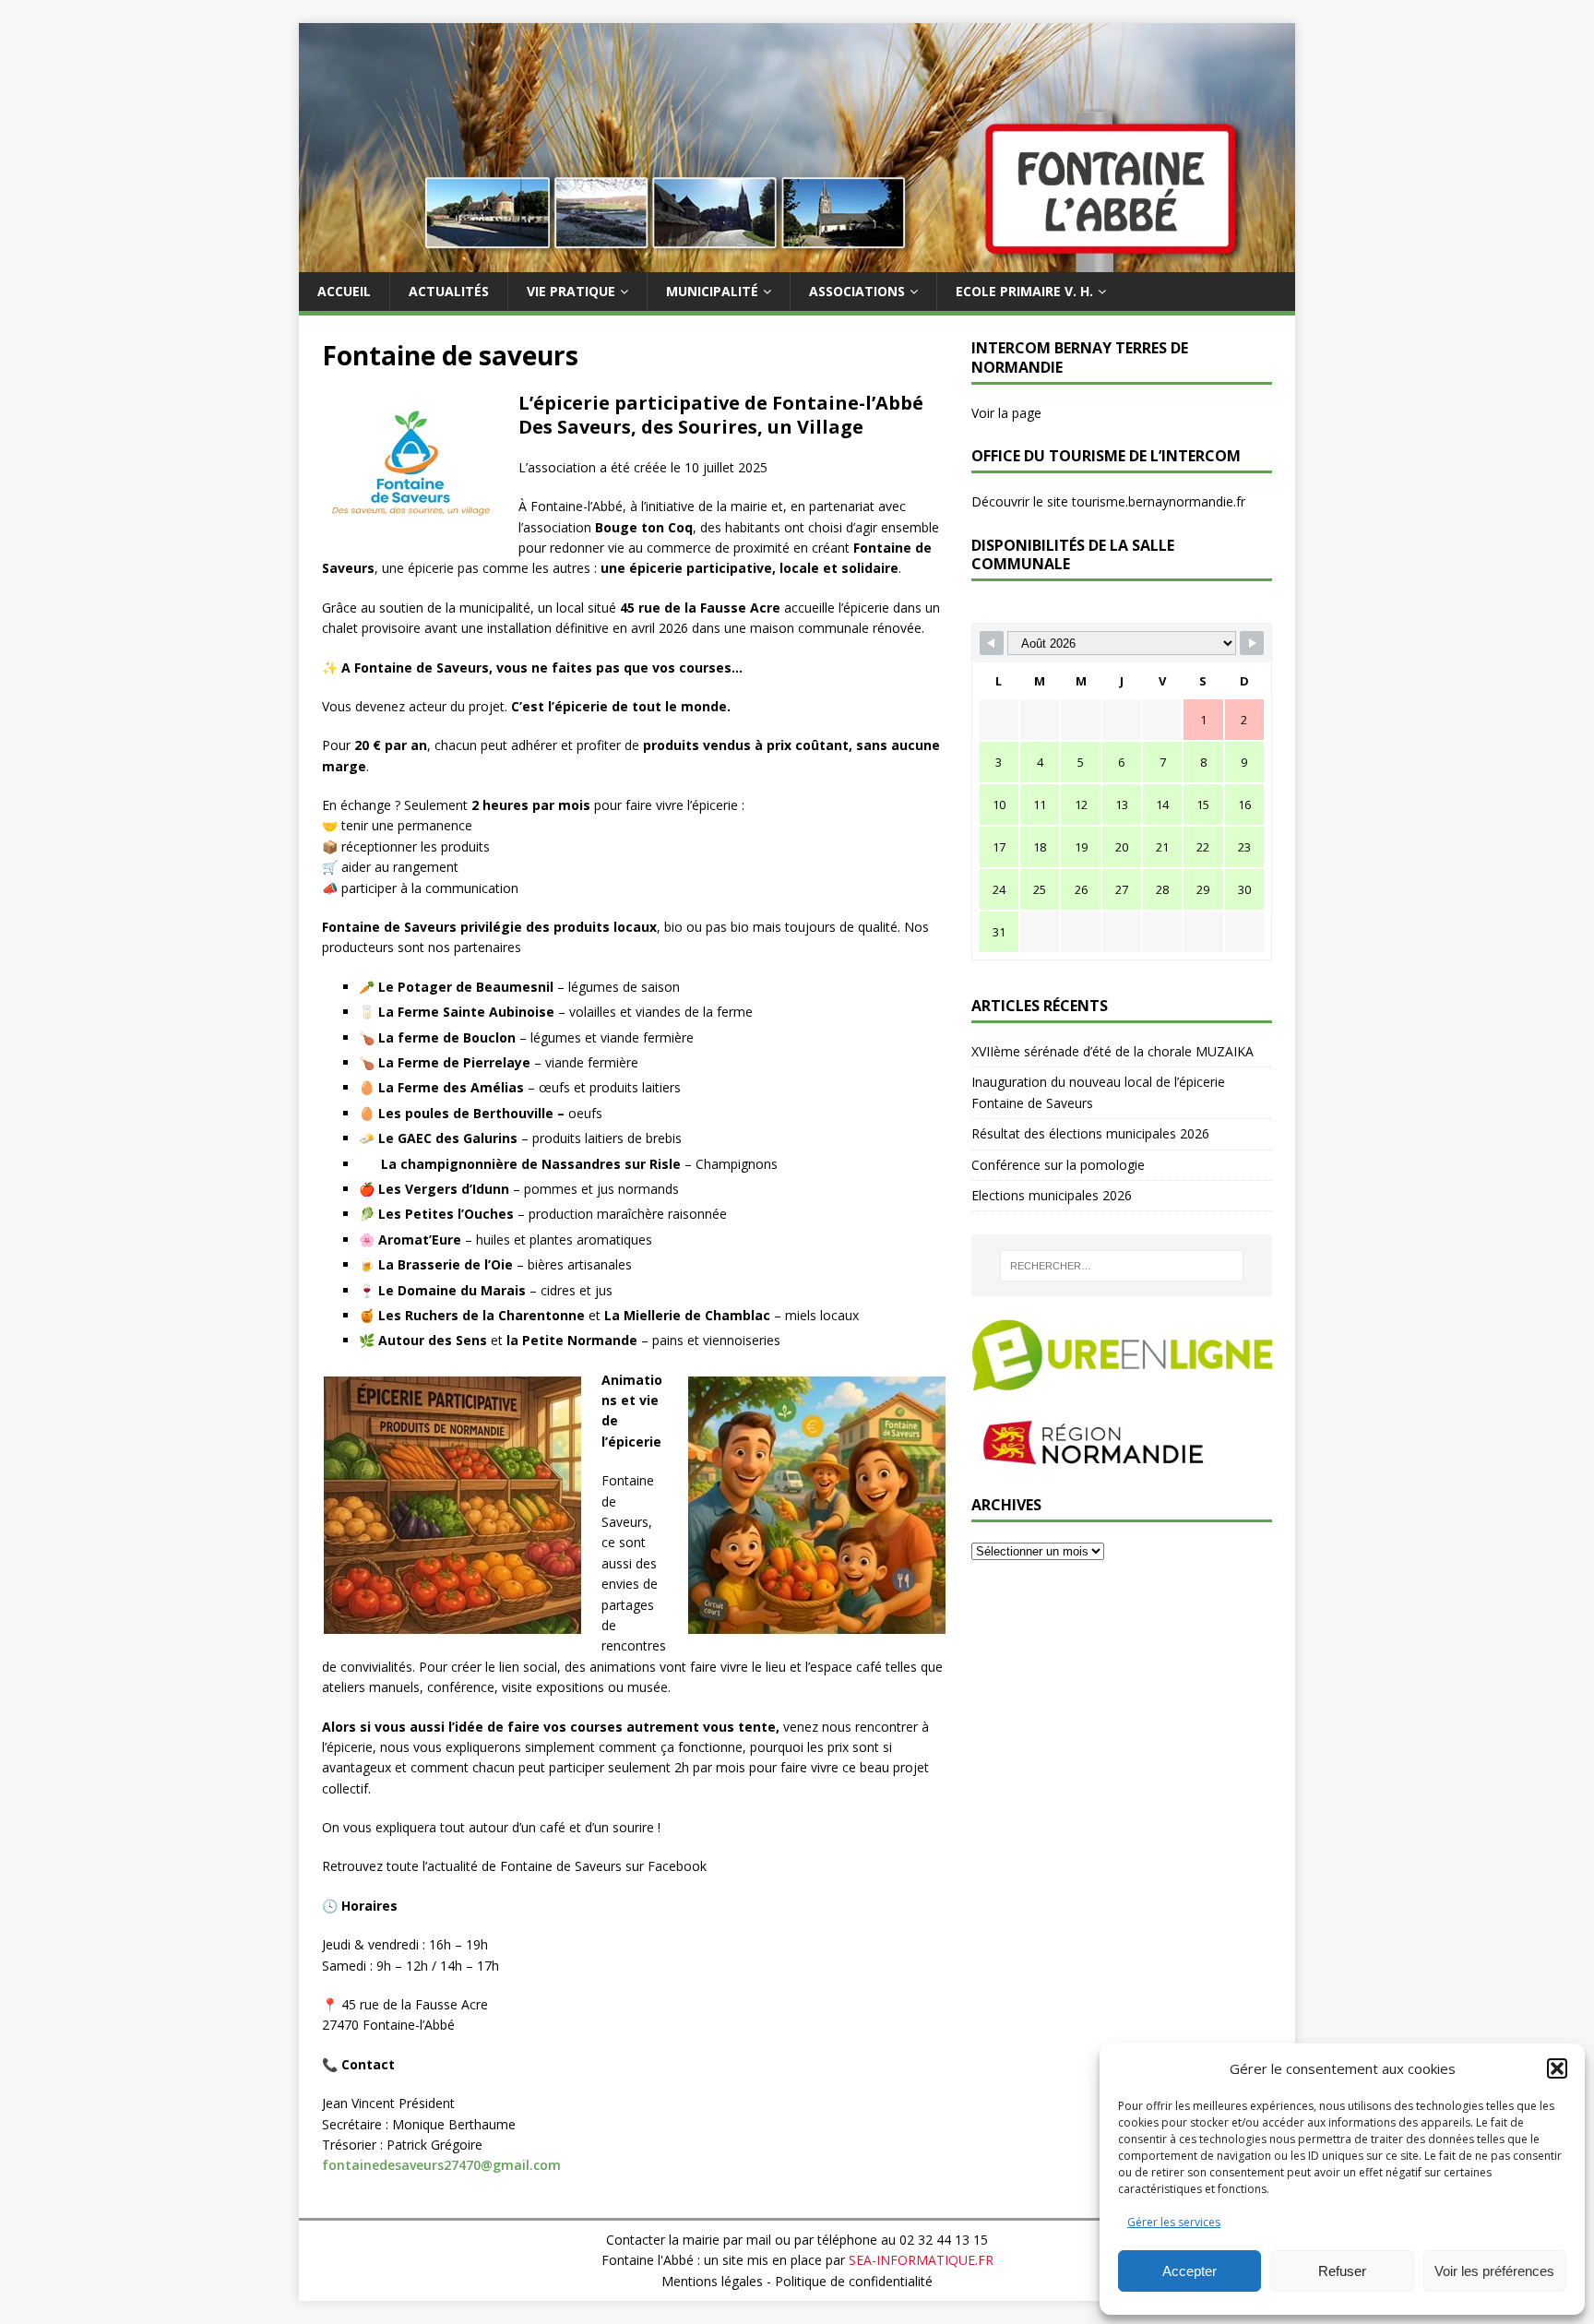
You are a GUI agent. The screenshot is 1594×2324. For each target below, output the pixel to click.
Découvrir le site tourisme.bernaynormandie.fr (1108, 501)
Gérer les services (1174, 2222)
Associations (857, 291)
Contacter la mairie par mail (689, 2240)
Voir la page (1006, 413)
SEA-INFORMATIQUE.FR (921, 2260)
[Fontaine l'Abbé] (797, 262)
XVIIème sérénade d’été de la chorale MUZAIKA (1112, 1051)
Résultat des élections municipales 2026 (1090, 1133)
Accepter (1190, 2271)
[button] (1557, 2068)
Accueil (344, 291)
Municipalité (712, 291)
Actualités (449, 291)
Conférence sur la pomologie (1058, 1165)
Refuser (1342, 2271)
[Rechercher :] (1122, 1266)
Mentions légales (712, 2281)
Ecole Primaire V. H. (1024, 291)
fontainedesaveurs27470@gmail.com (441, 2165)
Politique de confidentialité (854, 2281)
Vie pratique (571, 291)
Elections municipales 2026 (1052, 1195)
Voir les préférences (1494, 2271)
